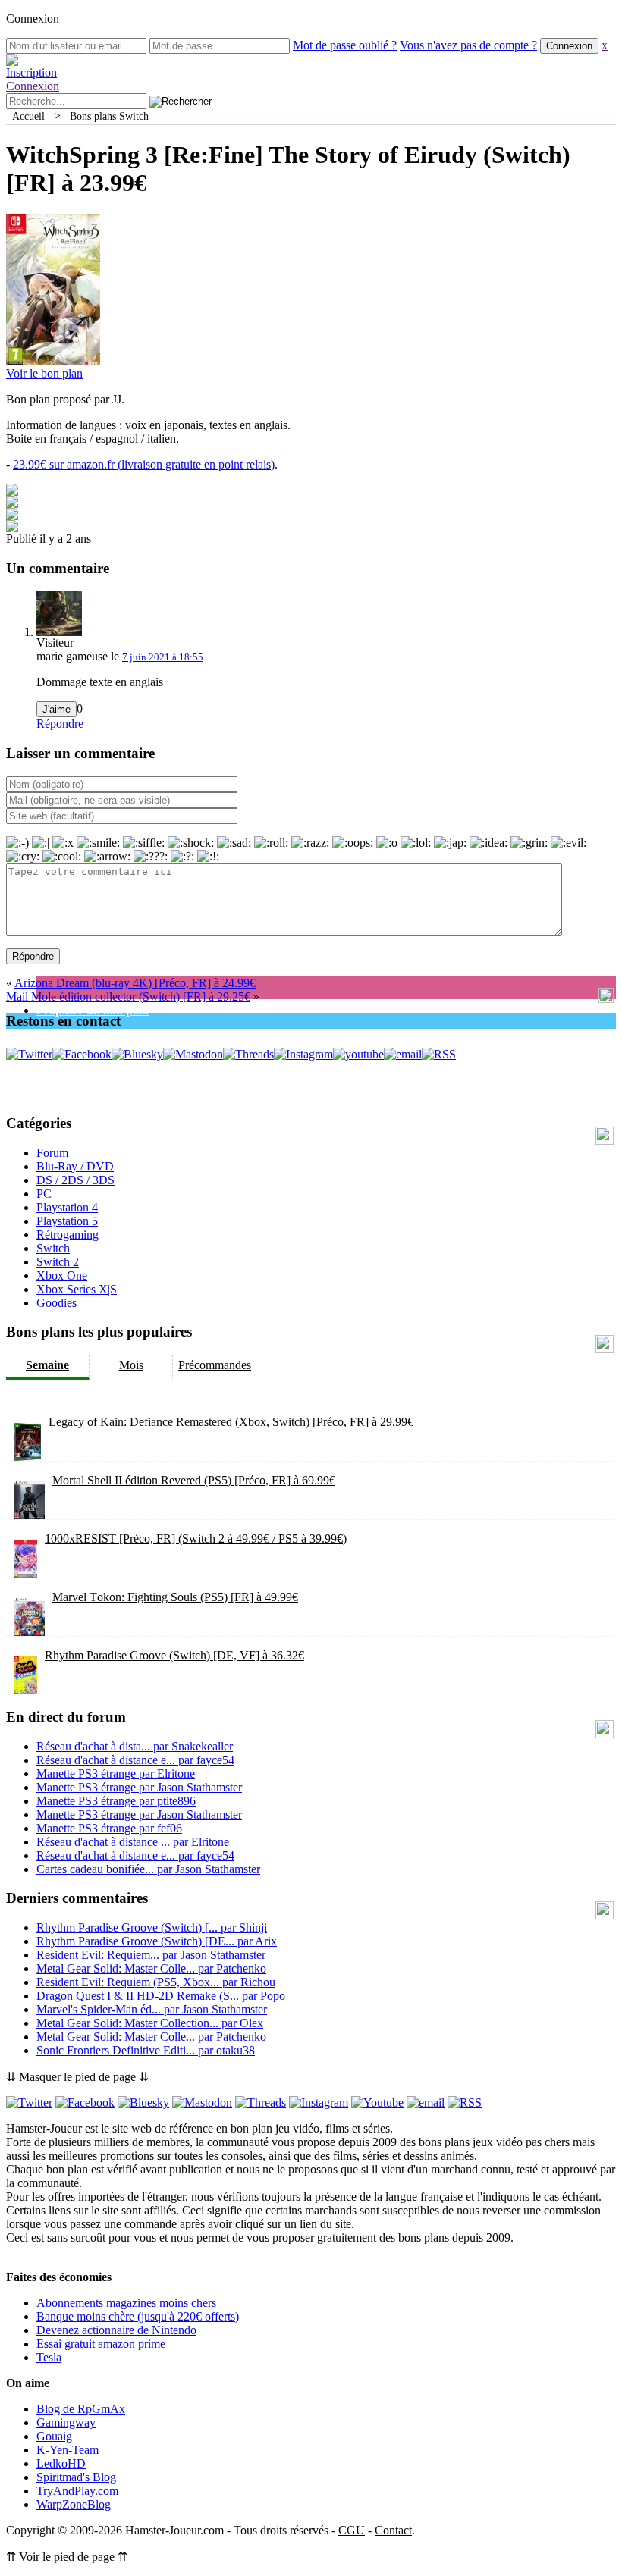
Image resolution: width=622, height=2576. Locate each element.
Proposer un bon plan (93, 1010)
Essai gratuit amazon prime (101, 2344)
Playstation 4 (67, 1207)
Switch (53, 1248)
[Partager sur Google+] (12, 516)
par (135, 1746)
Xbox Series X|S (77, 1289)
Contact (393, 2530)
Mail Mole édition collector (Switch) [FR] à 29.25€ (128, 997)
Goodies (57, 1303)
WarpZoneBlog (74, 2504)
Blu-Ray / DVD (75, 1166)
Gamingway (66, 2422)
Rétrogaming (68, 1235)
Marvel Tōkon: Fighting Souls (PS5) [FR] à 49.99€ (175, 1597)
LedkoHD (61, 2463)
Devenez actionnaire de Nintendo (116, 2330)
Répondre (60, 724)
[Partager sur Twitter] (12, 504)
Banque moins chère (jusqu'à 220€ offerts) (138, 2316)
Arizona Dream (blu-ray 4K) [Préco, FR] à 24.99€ (135, 983)
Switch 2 (58, 1262)
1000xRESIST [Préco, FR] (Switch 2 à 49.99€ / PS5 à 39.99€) (196, 1539)
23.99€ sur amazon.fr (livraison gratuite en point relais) (144, 464)
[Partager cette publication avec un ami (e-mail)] (12, 528)
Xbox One (62, 1275)
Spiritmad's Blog (76, 2477)
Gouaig (54, 2436)
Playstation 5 (67, 1221)
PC (44, 1194)
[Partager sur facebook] (12, 492)
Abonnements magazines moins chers (126, 2303)
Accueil (28, 116)
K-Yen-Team (68, 2450)
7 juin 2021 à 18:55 (163, 657)
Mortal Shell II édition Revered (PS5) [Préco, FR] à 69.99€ (194, 1480)
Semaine (47, 1365)
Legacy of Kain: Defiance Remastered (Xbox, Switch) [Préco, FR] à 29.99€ (231, 1422)
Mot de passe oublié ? (345, 45)
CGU (352, 2530)
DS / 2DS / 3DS (75, 1180)
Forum (52, 1153)
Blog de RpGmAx (81, 2409)
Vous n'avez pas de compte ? (468, 45)
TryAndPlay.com (77, 2491)
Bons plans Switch (109, 116)
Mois (131, 1365)
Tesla (49, 2357)
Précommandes (215, 1365)
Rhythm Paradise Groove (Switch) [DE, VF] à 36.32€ (174, 1655)
